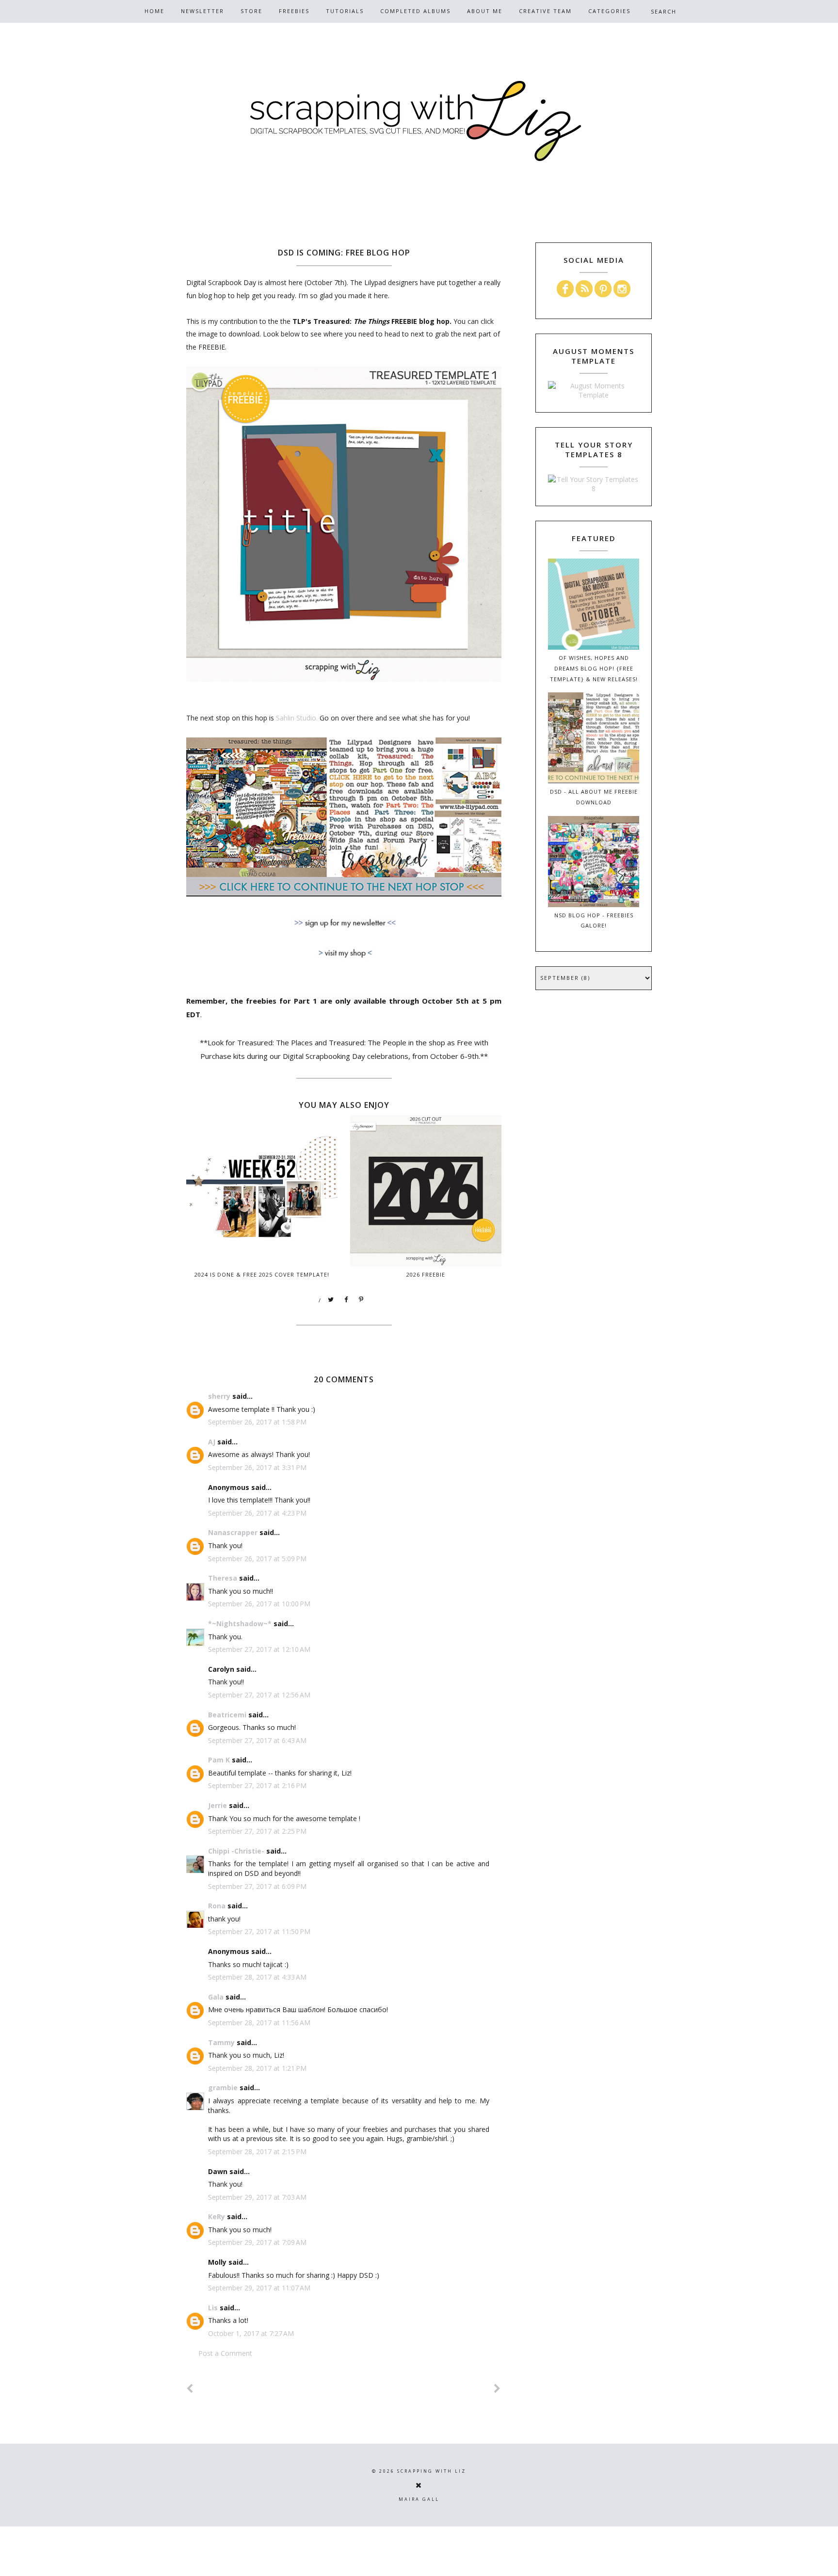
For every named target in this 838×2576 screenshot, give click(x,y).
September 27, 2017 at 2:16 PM (257, 1785)
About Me (485, 11)
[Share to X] (331, 1300)
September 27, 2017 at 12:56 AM (259, 1695)
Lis (213, 2308)
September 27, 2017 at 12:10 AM (259, 1649)
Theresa (223, 1578)
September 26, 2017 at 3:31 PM (257, 1467)
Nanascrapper (233, 1532)
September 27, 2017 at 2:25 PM (257, 1831)
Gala (216, 1997)
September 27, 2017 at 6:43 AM (257, 1740)
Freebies (294, 11)
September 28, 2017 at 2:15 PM (257, 2152)
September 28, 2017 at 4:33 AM (257, 1977)
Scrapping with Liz (432, 2471)
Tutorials (345, 11)
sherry (219, 1396)
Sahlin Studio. (297, 718)
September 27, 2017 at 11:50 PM (259, 1931)
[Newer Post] (190, 2389)
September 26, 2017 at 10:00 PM (259, 1604)
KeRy (217, 2216)
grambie (223, 2088)
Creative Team (545, 11)
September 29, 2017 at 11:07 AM (259, 2288)
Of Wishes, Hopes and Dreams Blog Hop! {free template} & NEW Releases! (594, 668)
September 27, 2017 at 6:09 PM (257, 1886)
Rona (217, 1906)
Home (154, 11)
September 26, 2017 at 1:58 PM (257, 1422)
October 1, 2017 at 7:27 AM (251, 2333)
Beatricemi (227, 1715)
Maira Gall (419, 2499)
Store (251, 11)
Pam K (219, 1760)
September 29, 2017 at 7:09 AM (257, 2242)
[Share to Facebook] (346, 1300)
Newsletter (202, 11)
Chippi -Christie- (236, 1851)
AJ (212, 1442)
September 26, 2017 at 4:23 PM (257, 1513)
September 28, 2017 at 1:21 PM (257, 2068)
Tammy (221, 2042)
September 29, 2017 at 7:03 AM (257, 2197)
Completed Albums (415, 11)
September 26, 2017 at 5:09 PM (257, 1559)
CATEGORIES (609, 11)
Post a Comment (225, 2353)
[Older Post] (498, 2389)
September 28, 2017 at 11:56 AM (259, 2023)
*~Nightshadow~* (240, 1624)
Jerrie (218, 1805)
